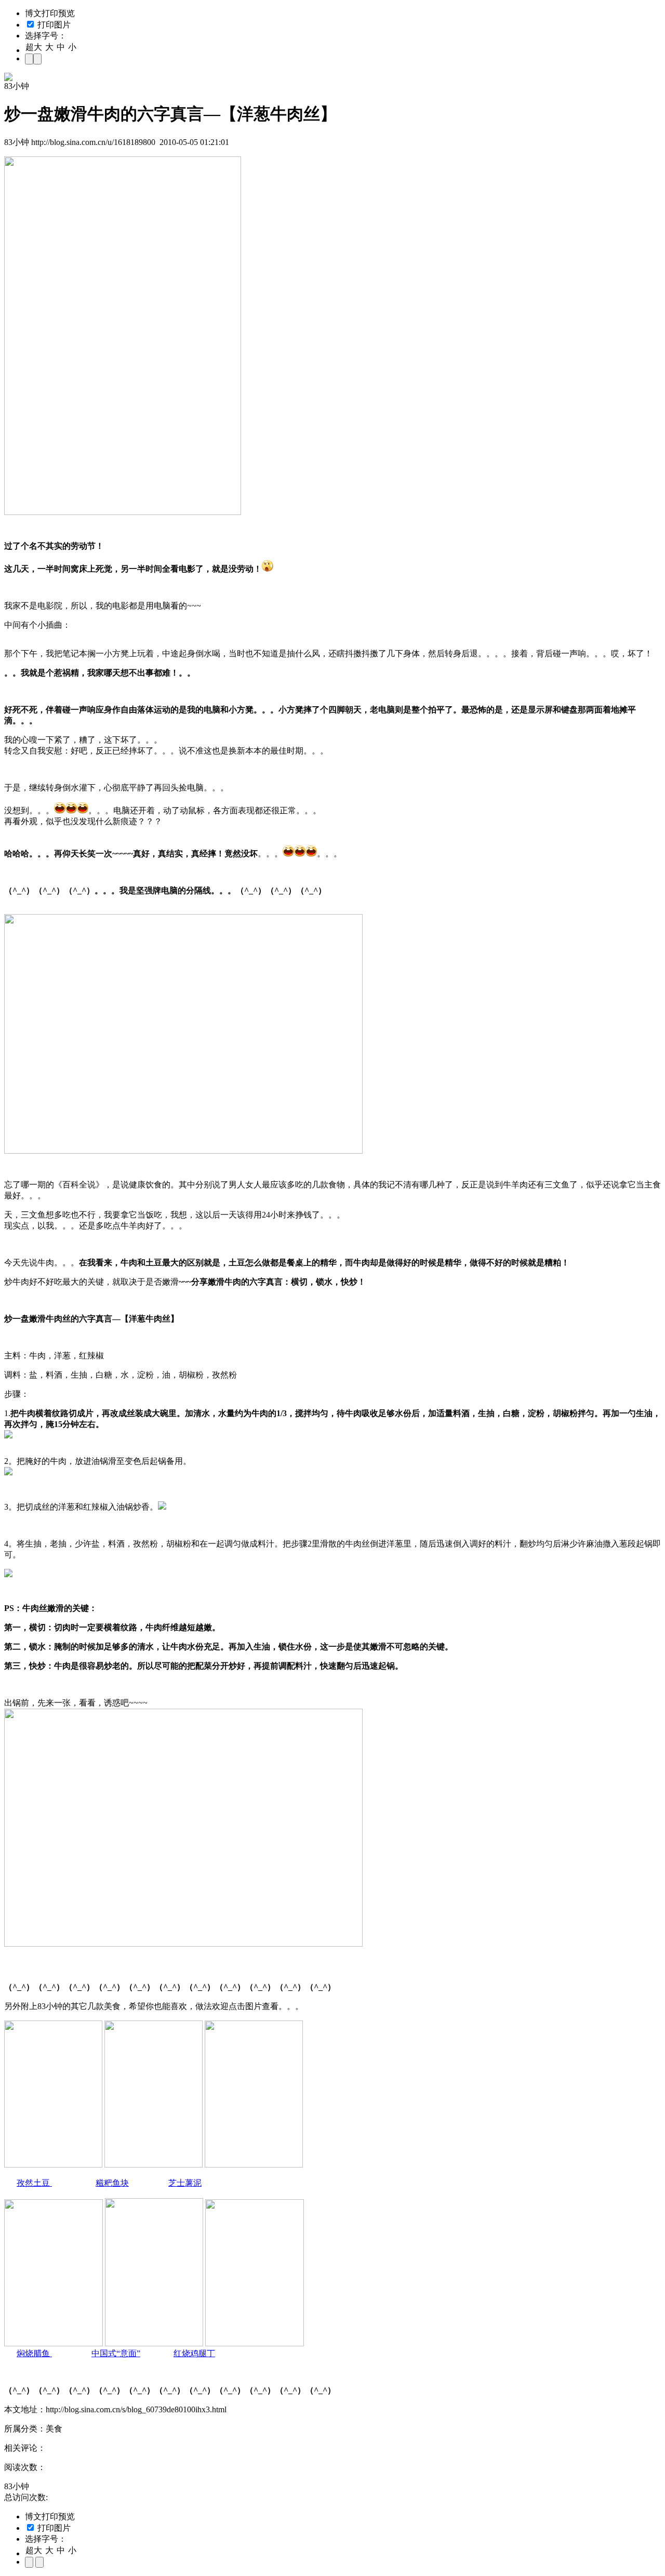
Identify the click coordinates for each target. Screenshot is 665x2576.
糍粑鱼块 (112, 2183)
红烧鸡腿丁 (194, 2353)
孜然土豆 (34, 2183)
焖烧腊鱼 (34, 2353)
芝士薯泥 (185, 2183)
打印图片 (53, 25)
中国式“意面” (116, 2353)
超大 (34, 47)
